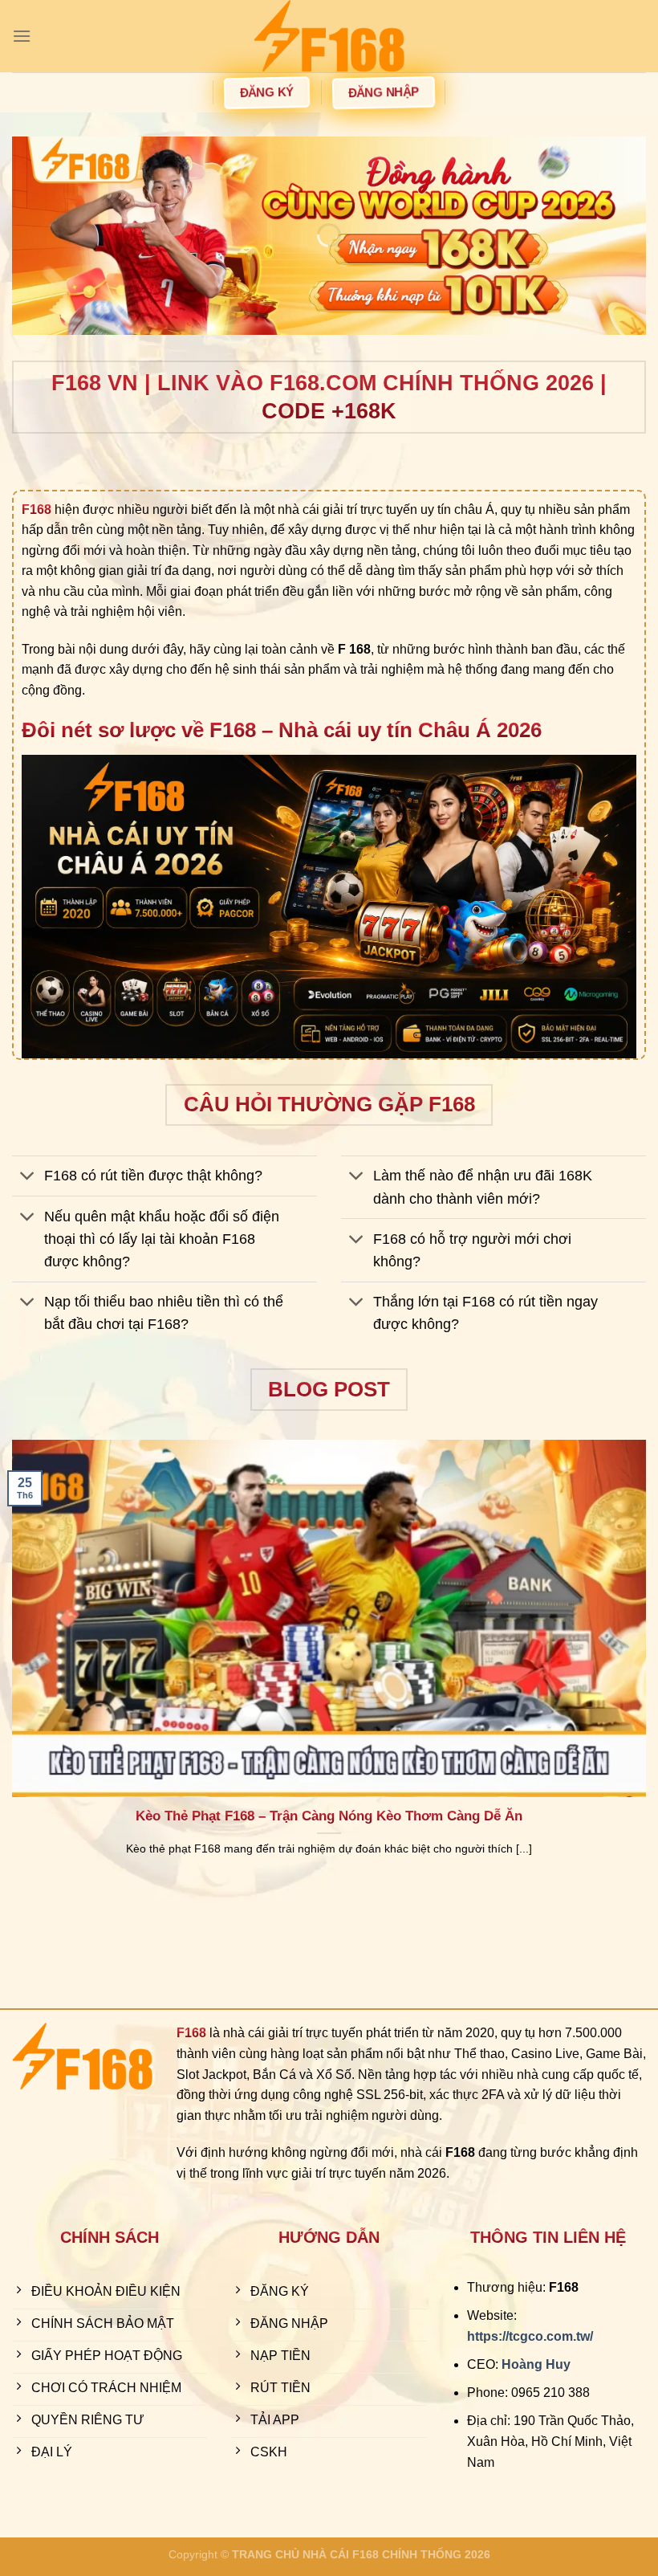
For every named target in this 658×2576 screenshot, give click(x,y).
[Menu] (22, 36)
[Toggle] (28, 1178)
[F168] (329, 36)
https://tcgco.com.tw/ (530, 2336)
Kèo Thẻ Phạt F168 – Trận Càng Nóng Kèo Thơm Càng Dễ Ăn (329, 1816)
